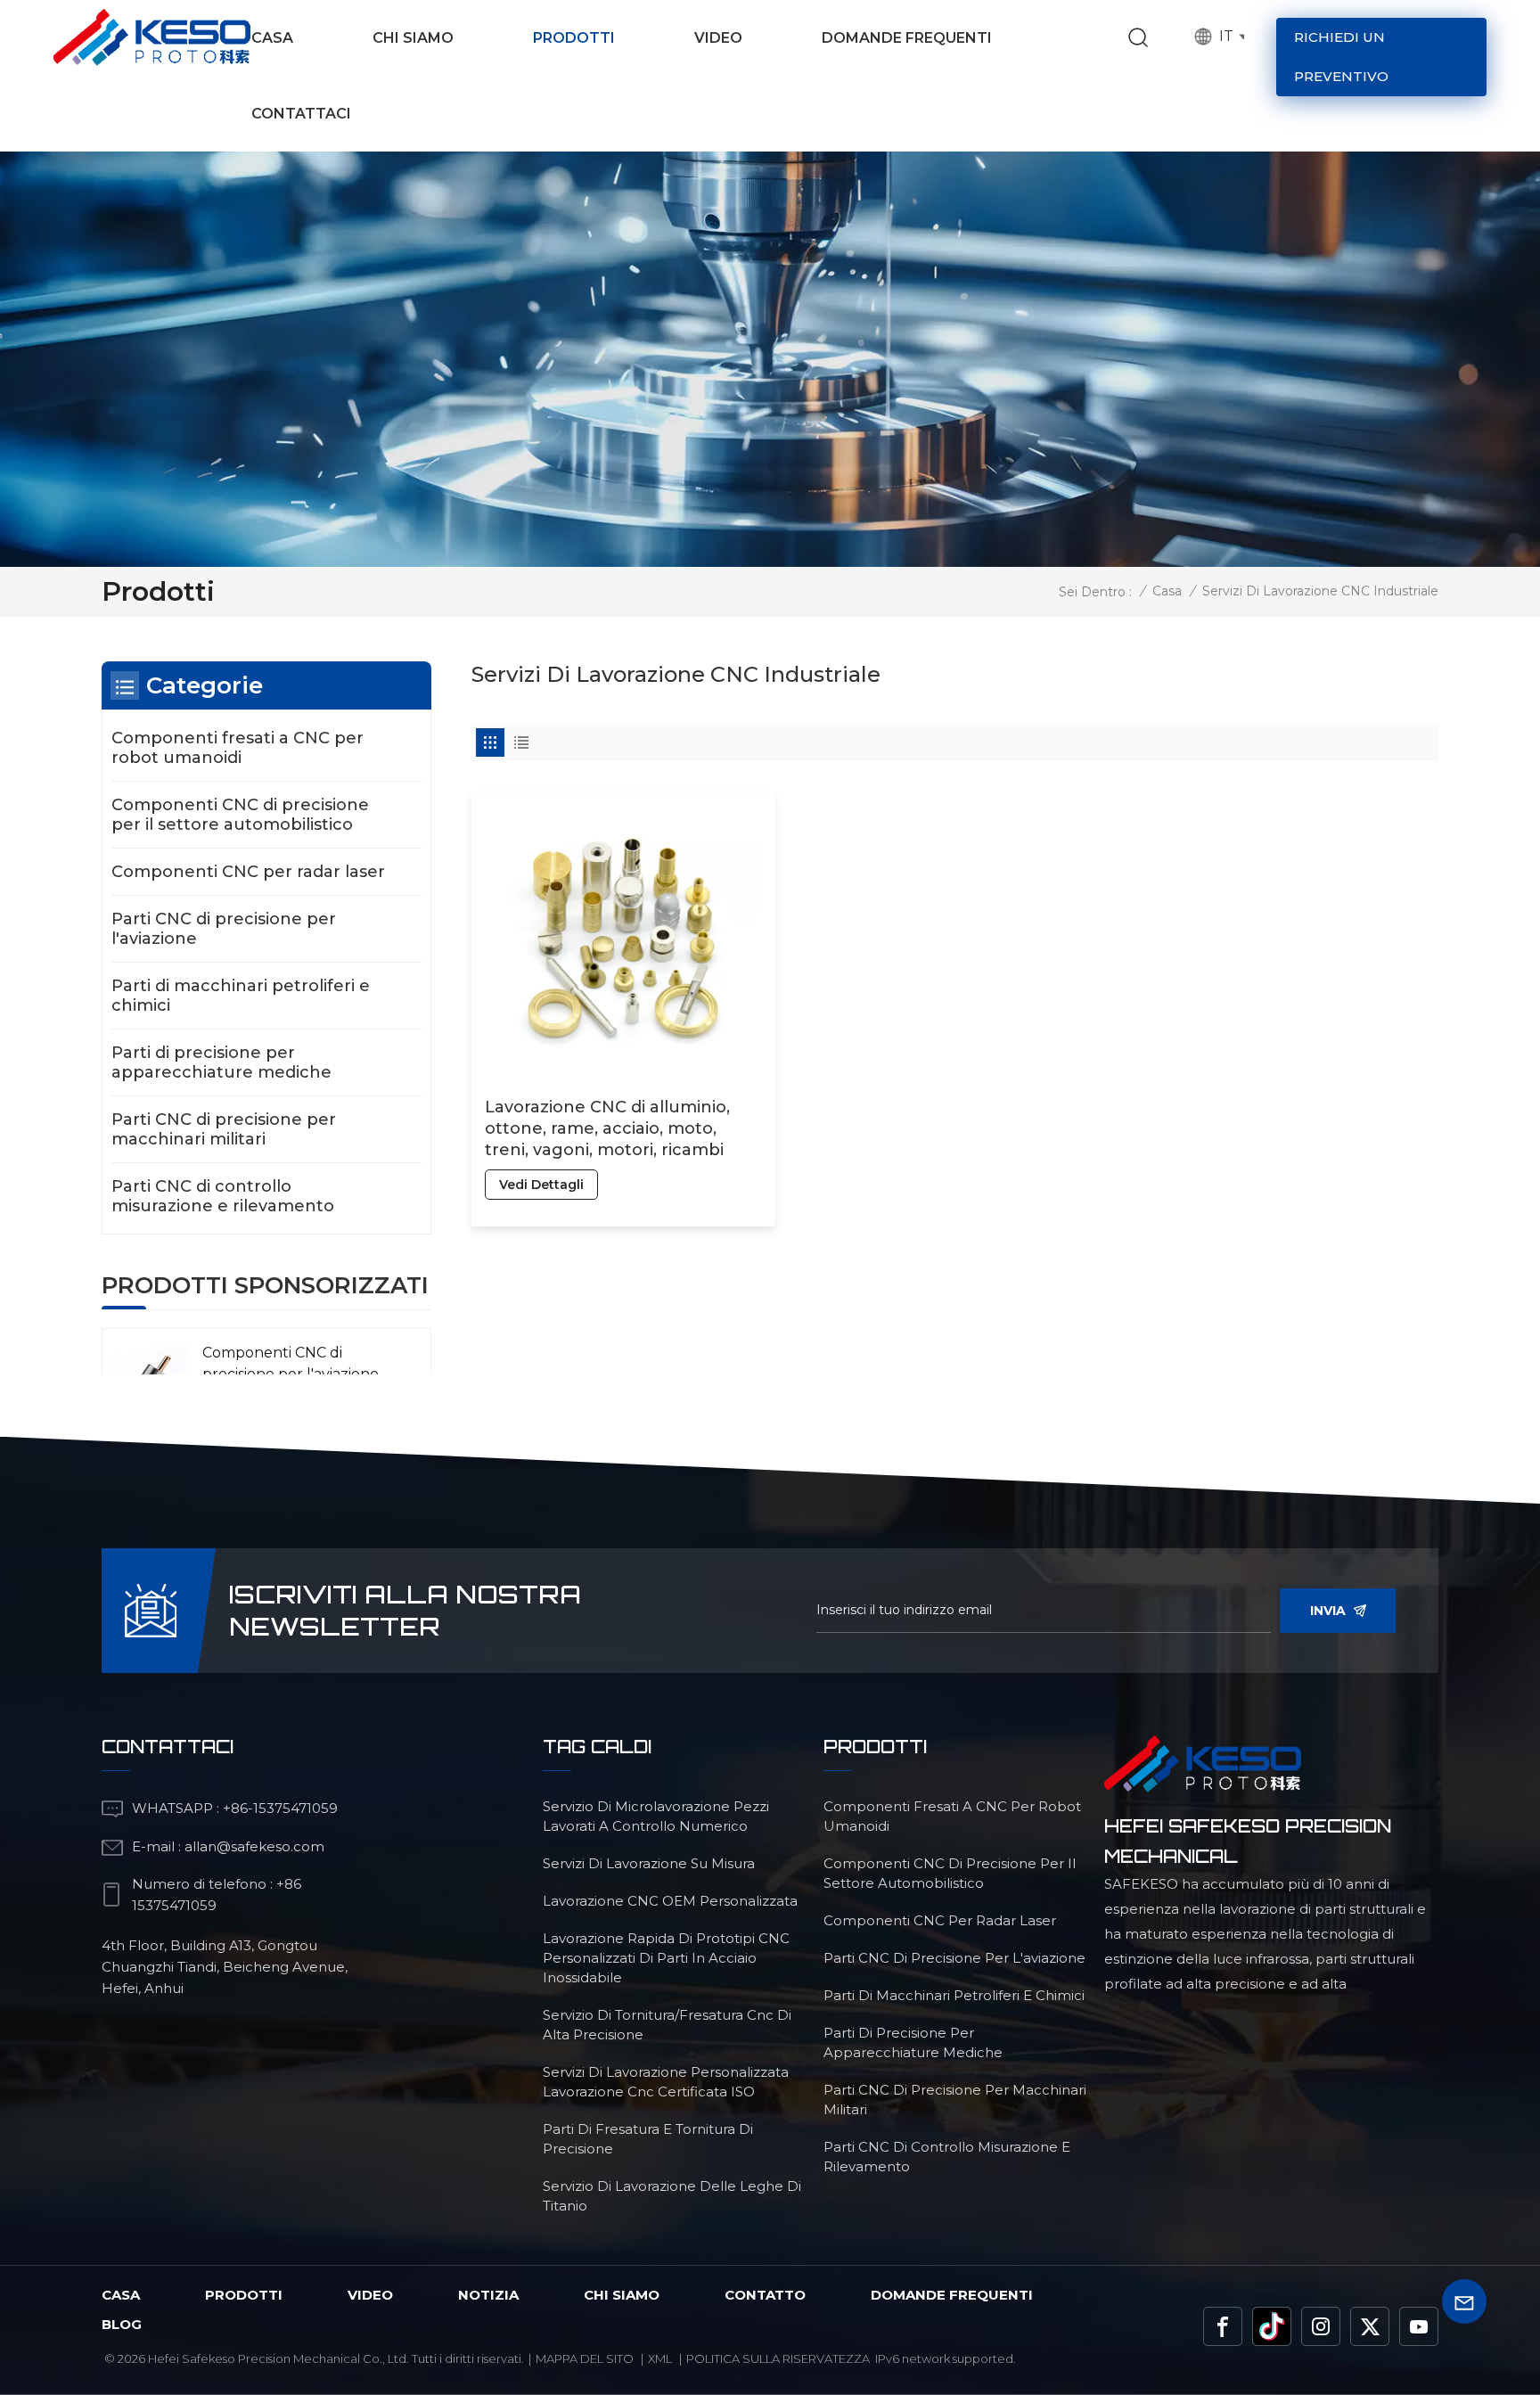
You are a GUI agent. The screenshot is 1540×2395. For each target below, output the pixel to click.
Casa (272, 38)
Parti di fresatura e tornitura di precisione (648, 2139)
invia (1328, 1611)
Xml (660, 2358)
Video (718, 38)
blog (122, 2324)
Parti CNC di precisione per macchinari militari (224, 1129)
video (370, 2295)
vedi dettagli (541, 1185)
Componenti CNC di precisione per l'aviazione (291, 1363)
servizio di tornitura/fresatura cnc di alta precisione (667, 2025)
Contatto (765, 2295)
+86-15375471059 (280, 1808)
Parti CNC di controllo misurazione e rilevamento (223, 1196)
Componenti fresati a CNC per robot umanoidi (238, 748)
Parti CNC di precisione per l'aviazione (224, 929)
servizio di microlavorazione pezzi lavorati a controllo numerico (656, 1816)
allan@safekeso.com (254, 1846)
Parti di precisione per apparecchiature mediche (221, 1062)
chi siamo (622, 2295)
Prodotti (574, 38)
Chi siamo (413, 38)
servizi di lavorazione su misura (649, 1863)
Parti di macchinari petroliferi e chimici (241, 996)
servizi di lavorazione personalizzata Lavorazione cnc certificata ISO (666, 2082)
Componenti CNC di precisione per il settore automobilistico (240, 815)
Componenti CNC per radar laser (248, 872)
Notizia (488, 2295)
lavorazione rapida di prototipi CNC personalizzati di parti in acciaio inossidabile (666, 1958)
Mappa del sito (585, 2358)
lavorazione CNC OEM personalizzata (670, 1901)
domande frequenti (952, 2295)
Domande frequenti (907, 38)
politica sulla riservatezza (778, 2358)
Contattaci (301, 114)
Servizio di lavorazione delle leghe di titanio (672, 2196)
